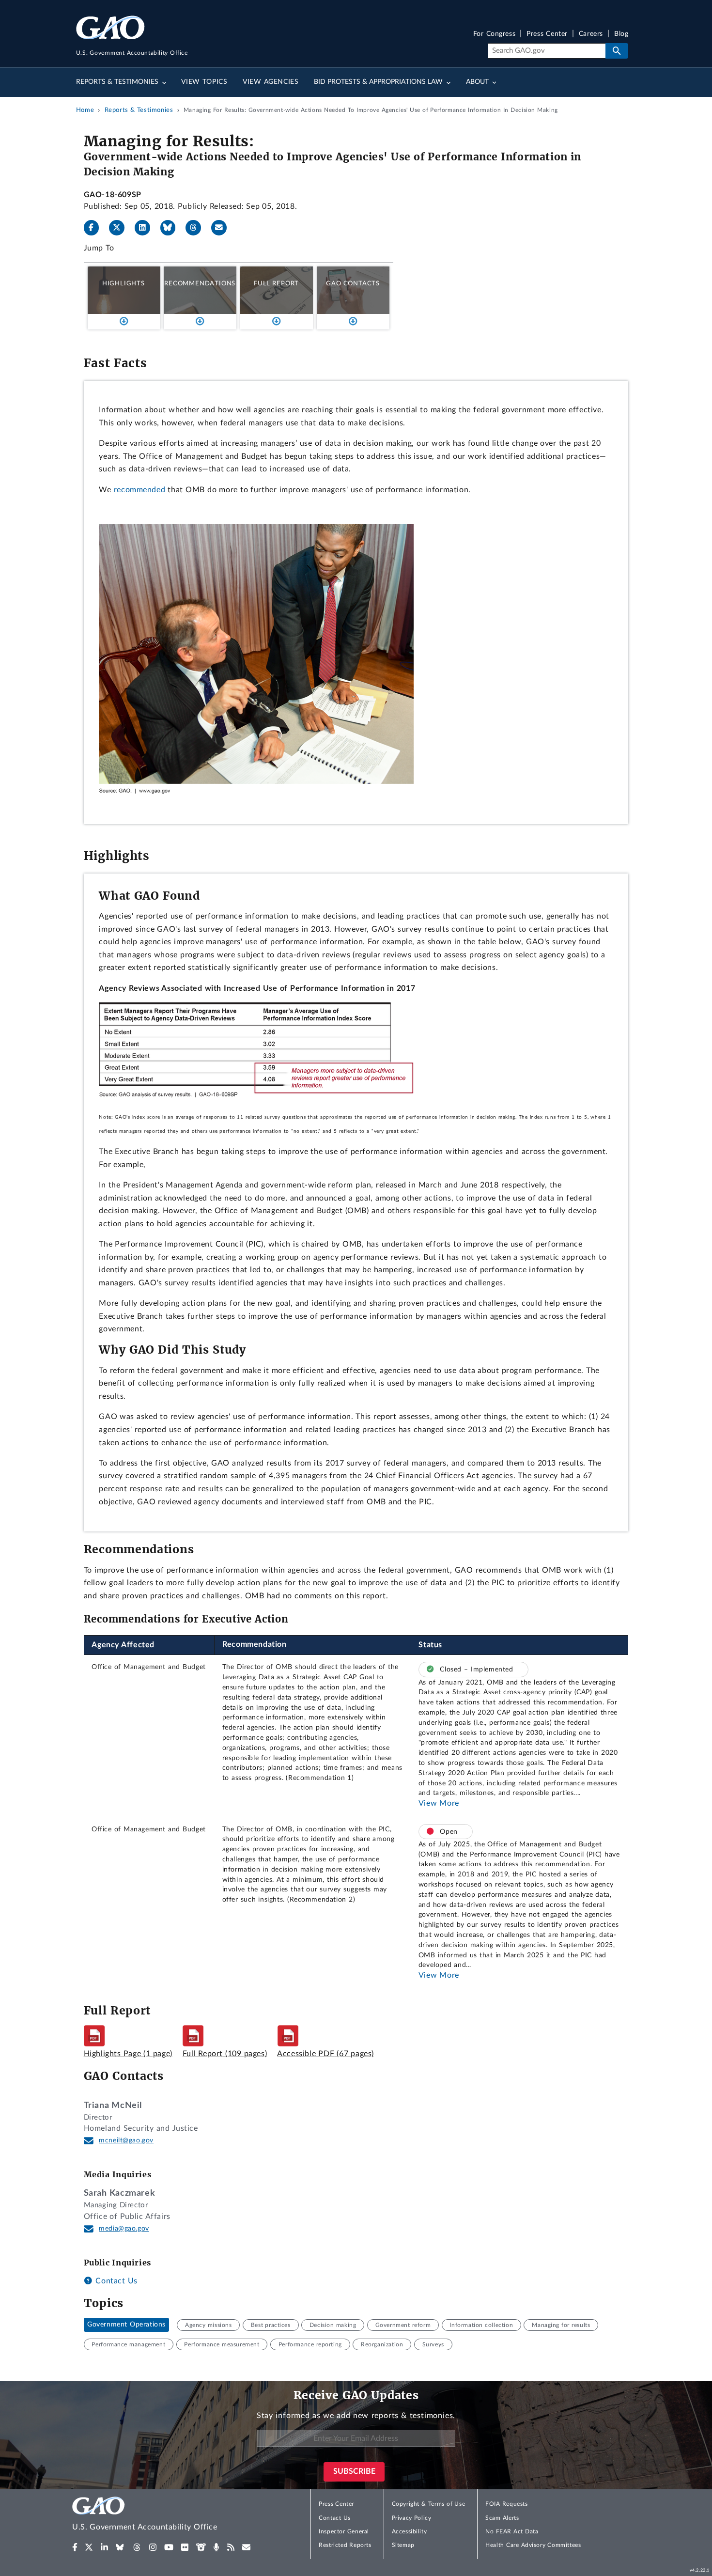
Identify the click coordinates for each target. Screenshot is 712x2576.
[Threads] (197, 228)
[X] (121, 228)
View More (439, 1803)
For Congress (495, 34)
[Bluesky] (172, 228)
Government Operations (126, 2325)
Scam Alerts (502, 2518)
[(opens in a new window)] (75, 2547)
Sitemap (403, 2545)
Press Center (547, 34)
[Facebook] (95, 228)
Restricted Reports (345, 2545)
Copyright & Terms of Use (429, 2504)
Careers (591, 34)
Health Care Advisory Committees (533, 2545)
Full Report (276, 283)
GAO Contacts (353, 283)
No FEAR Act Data (512, 2531)
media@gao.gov (124, 2229)
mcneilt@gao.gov (126, 2140)
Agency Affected (123, 1645)
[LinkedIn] (146, 228)
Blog (621, 34)
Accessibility (410, 2531)
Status (430, 1645)
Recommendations (200, 283)
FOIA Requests (506, 2504)
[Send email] (223, 228)
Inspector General (344, 2531)
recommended (140, 490)
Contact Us (115, 2281)
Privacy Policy (412, 2518)
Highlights (124, 283)
